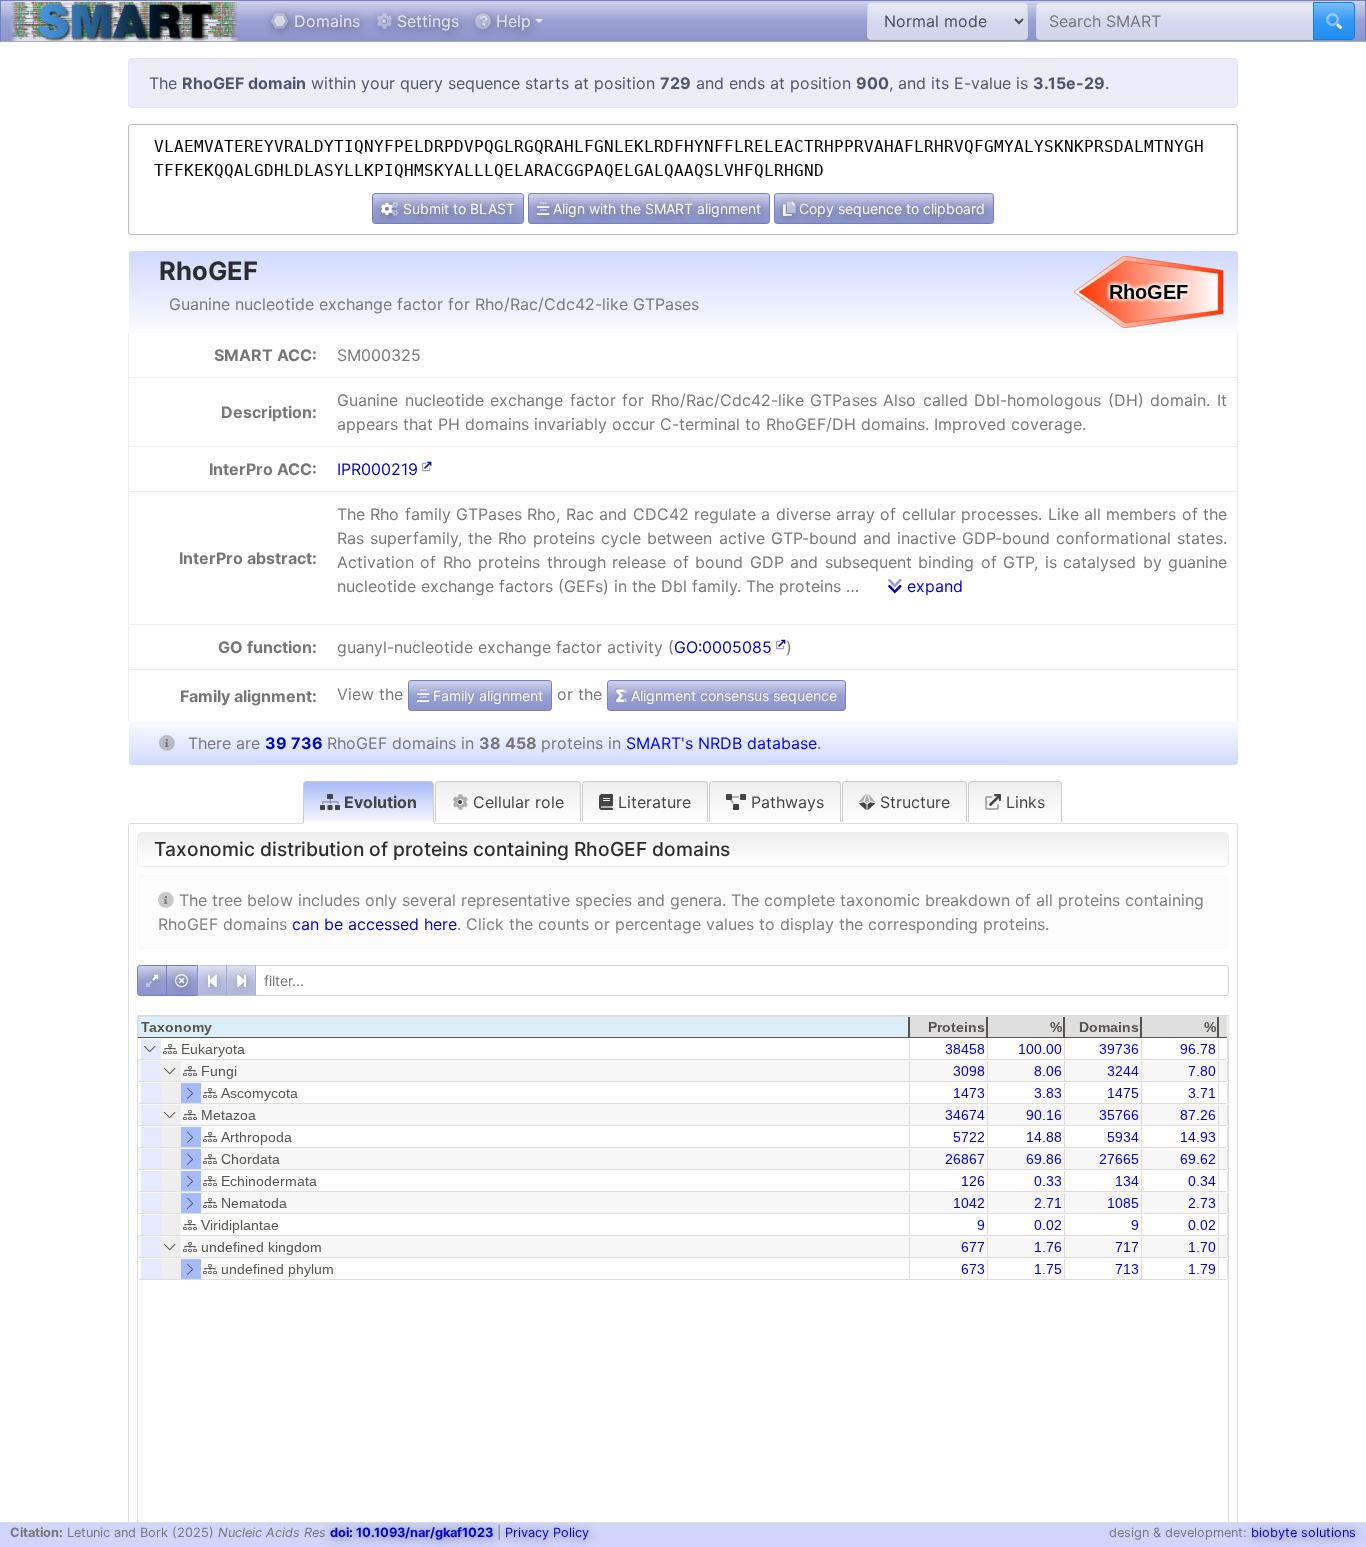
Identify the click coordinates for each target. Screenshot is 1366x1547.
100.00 (1040, 1049)
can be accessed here (374, 924)
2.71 (1048, 1203)
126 (973, 1181)
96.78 (1198, 1049)
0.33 (1048, 1181)
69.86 (1044, 1159)
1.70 (1202, 1247)
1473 (969, 1093)
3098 (969, 1071)
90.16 (1044, 1115)
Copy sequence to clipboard (890, 208)
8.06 (1048, 1071)
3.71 (1202, 1093)
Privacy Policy (547, 1532)
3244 (1123, 1071)
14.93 (1198, 1137)
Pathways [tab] (785, 802)
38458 (965, 1049)
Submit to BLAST (457, 208)
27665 (1119, 1159)
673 (973, 1269)
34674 (965, 1115)
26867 (965, 1159)
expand (932, 586)
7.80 (1202, 1071)
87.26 (1198, 1115)
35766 (1119, 1115)
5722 (969, 1137)
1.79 (1202, 1269)
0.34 (1202, 1181)
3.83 (1048, 1093)
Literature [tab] (652, 802)
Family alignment (486, 695)
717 (1127, 1247)
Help (511, 21)
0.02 (1048, 1225)
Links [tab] (1023, 802)
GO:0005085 (723, 647)
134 (1127, 1181)
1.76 (1048, 1247)
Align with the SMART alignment (655, 208)
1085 (1123, 1203)
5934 (1123, 1137)
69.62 (1198, 1159)
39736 (1119, 1049)
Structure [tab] (912, 802)
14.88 (1044, 1137)
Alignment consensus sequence (732, 695)
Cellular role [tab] (516, 802)
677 (973, 1247)
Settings (425, 21)
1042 (969, 1203)
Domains (324, 21)
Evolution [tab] (378, 802)
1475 (1123, 1093)
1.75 (1048, 1269)
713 (1127, 1269)
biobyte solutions (1303, 1532)
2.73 (1202, 1203)
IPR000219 (377, 469)
